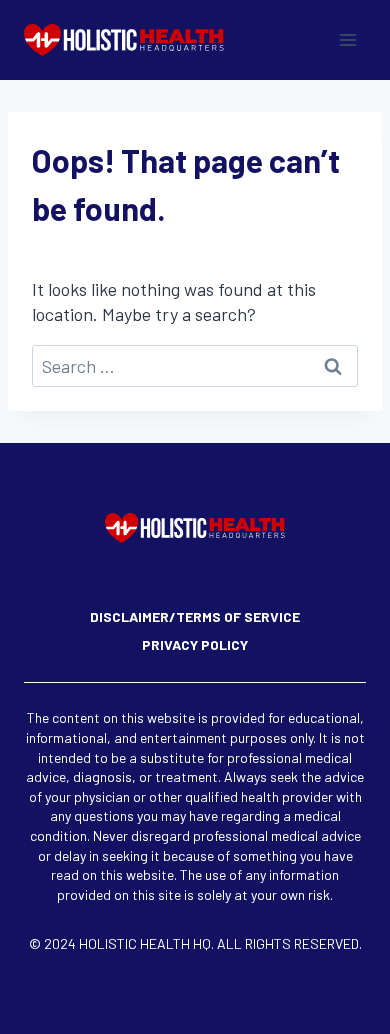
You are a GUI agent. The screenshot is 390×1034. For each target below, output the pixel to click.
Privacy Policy (195, 644)
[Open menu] (347, 39)
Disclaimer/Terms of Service (195, 616)
